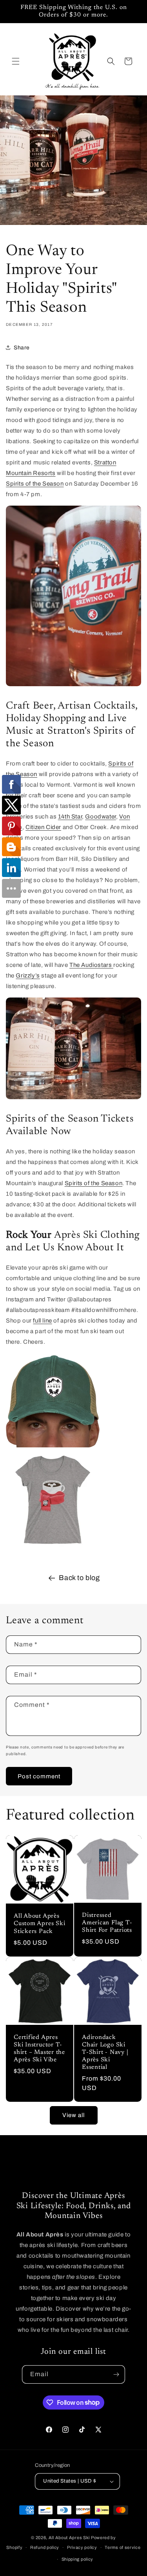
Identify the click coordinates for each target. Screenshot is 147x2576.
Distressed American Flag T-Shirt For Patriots (107, 1923)
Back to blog (79, 1578)
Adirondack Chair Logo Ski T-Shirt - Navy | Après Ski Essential (105, 2053)
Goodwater (100, 817)
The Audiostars (91, 965)
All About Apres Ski (69, 2538)
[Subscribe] (116, 2374)
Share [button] (22, 348)
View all (73, 2115)
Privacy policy (82, 2547)
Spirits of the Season (35, 484)
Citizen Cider (43, 827)
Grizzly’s (28, 976)
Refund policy (45, 2547)
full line (42, 1321)
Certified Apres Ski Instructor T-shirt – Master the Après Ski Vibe (39, 2049)
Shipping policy (78, 2559)
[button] (16, 61)
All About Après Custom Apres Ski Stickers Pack (39, 1924)
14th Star (70, 817)
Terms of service (122, 2547)
